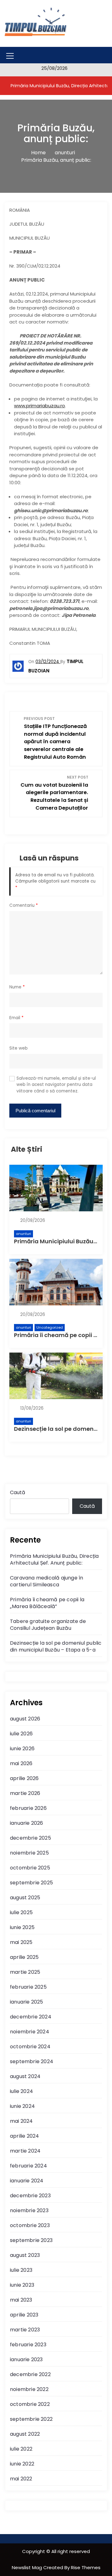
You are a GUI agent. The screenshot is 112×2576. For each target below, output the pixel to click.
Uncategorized (50, 1327)
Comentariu (24, 905)
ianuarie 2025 (27, 2002)
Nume (17, 987)
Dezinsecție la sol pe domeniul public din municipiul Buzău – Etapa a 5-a (56, 1646)
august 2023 (25, 2255)
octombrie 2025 (30, 1868)
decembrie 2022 (30, 2374)
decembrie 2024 (31, 2017)
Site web (19, 1048)
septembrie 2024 (32, 2061)
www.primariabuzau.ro (40, 406)
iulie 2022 (21, 2449)
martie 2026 (25, 1793)
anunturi (23, 1234)
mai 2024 (21, 2121)
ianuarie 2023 (26, 2359)
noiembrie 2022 (29, 2389)
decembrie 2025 (30, 1838)
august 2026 (25, 1719)
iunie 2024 (22, 2106)
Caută (18, 1492)
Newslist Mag (28, 2567)
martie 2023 (25, 2330)
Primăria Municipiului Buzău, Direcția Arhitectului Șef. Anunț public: (54, 1559)
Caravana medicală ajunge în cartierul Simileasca (47, 1581)
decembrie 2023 (30, 2196)
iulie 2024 (21, 2091)
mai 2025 (21, 1942)
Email (16, 1018)
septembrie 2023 (31, 2240)
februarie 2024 (28, 2166)
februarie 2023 (28, 2345)
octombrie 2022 (30, 2404)
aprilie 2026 (24, 1778)
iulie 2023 (21, 2270)
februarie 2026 (28, 1808)
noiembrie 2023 (29, 2210)
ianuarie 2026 (27, 1823)
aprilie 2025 (24, 1957)
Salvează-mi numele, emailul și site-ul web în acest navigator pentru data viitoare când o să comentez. (56, 1085)
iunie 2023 (22, 2285)
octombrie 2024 (30, 2047)
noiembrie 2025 (29, 1853)
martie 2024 (25, 2151)
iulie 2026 (21, 1734)
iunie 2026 (22, 1749)
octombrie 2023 (30, 2225)
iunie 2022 (22, 2464)
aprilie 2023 (24, 2315)
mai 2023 (21, 2300)
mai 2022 (21, 2479)
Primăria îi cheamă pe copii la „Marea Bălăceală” (47, 1603)
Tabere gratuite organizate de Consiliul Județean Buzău (48, 1625)
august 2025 (25, 1898)
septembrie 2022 (31, 2419)
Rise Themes (86, 2567)
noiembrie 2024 (30, 2032)
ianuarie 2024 (27, 2181)
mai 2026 (21, 1763)
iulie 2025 (21, 1912)
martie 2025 (25, 1972)
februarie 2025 (28, 1987)
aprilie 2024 (24, 2136)
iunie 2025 (22, 1927)
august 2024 (25, 2076)
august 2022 (25, 2434)
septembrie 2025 (31, 1883)
